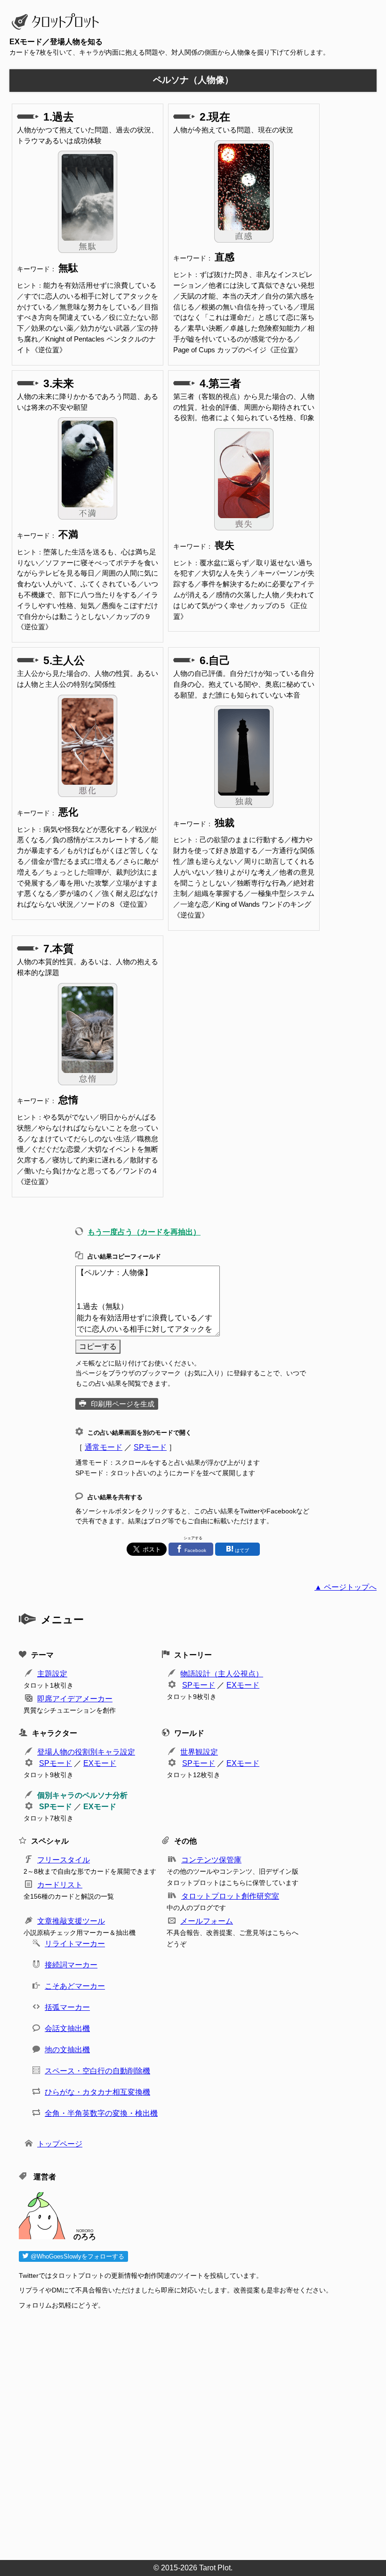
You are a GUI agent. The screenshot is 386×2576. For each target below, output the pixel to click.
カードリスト (60, 1885)
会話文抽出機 (67, 2028)
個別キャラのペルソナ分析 (82, 1795)
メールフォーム (207, 1921)
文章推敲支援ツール (71, 1921)
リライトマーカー (75, 1944)
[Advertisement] (198, 2432)
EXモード (243, 1685)
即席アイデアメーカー (75, 1699)
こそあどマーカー (75, 1986)
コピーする (98, 1346)
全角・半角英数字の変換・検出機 (101, 2113)
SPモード (150, 1447)
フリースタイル (64, 1860)
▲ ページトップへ (346, 1587)
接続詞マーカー (71, 1965)
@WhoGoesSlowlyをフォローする (76, 2256)
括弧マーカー (67, 2007)
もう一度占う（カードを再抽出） (144, 1232)
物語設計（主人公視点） (222, 1674)
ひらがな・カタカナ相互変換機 (97, 2092)
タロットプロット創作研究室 (230, 1896)
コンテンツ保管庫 (211, 1860)
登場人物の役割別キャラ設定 (86, 1752)
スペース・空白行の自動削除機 (97, 2071)
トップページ (60, 2144)
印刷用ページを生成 (123, 1404)
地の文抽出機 (67, 2050)
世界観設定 (199, 1752)
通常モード (104, 1447)
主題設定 (52, 1674)
